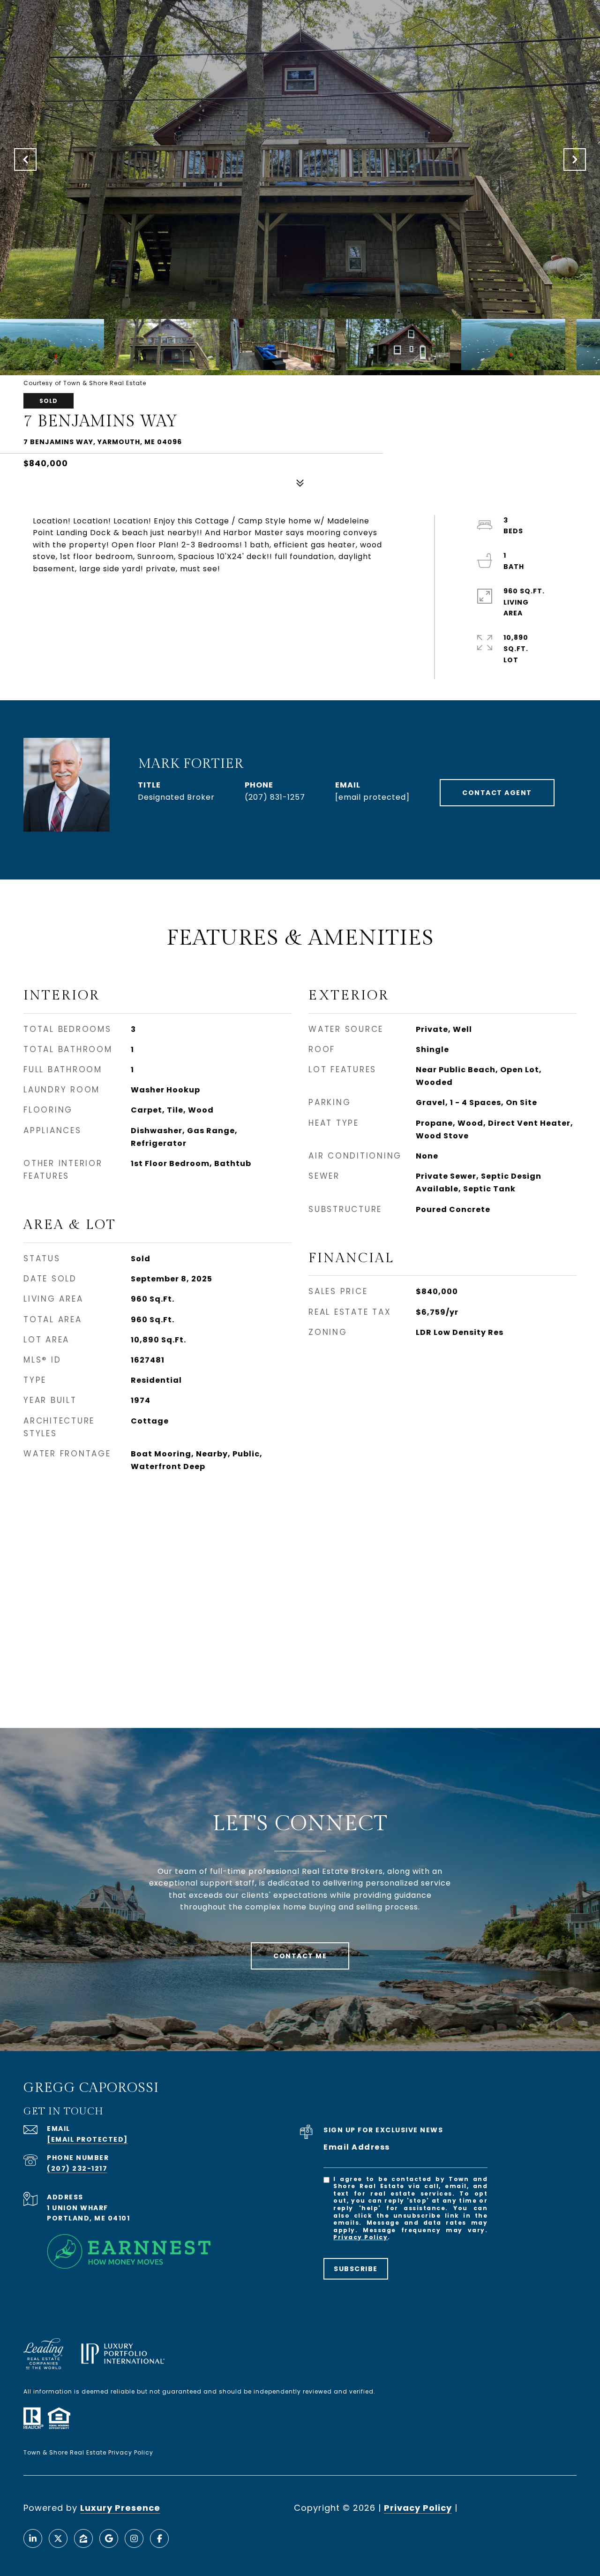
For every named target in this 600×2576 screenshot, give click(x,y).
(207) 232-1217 (77, 2168)
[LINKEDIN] (33, 2538)
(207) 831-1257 (275, 797)
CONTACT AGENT (497, 793)
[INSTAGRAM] (134, 2538)
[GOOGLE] (109, 2538)
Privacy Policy (360, 2237)
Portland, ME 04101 (88, 2218)
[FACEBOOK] (159, 2538)
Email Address (357, 2147)
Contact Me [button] (300, 1956)
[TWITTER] (58, 2538)
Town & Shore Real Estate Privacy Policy (88, 2452)
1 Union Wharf (78, 2208)
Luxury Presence (120, 2508)
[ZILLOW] (83, 2538)
